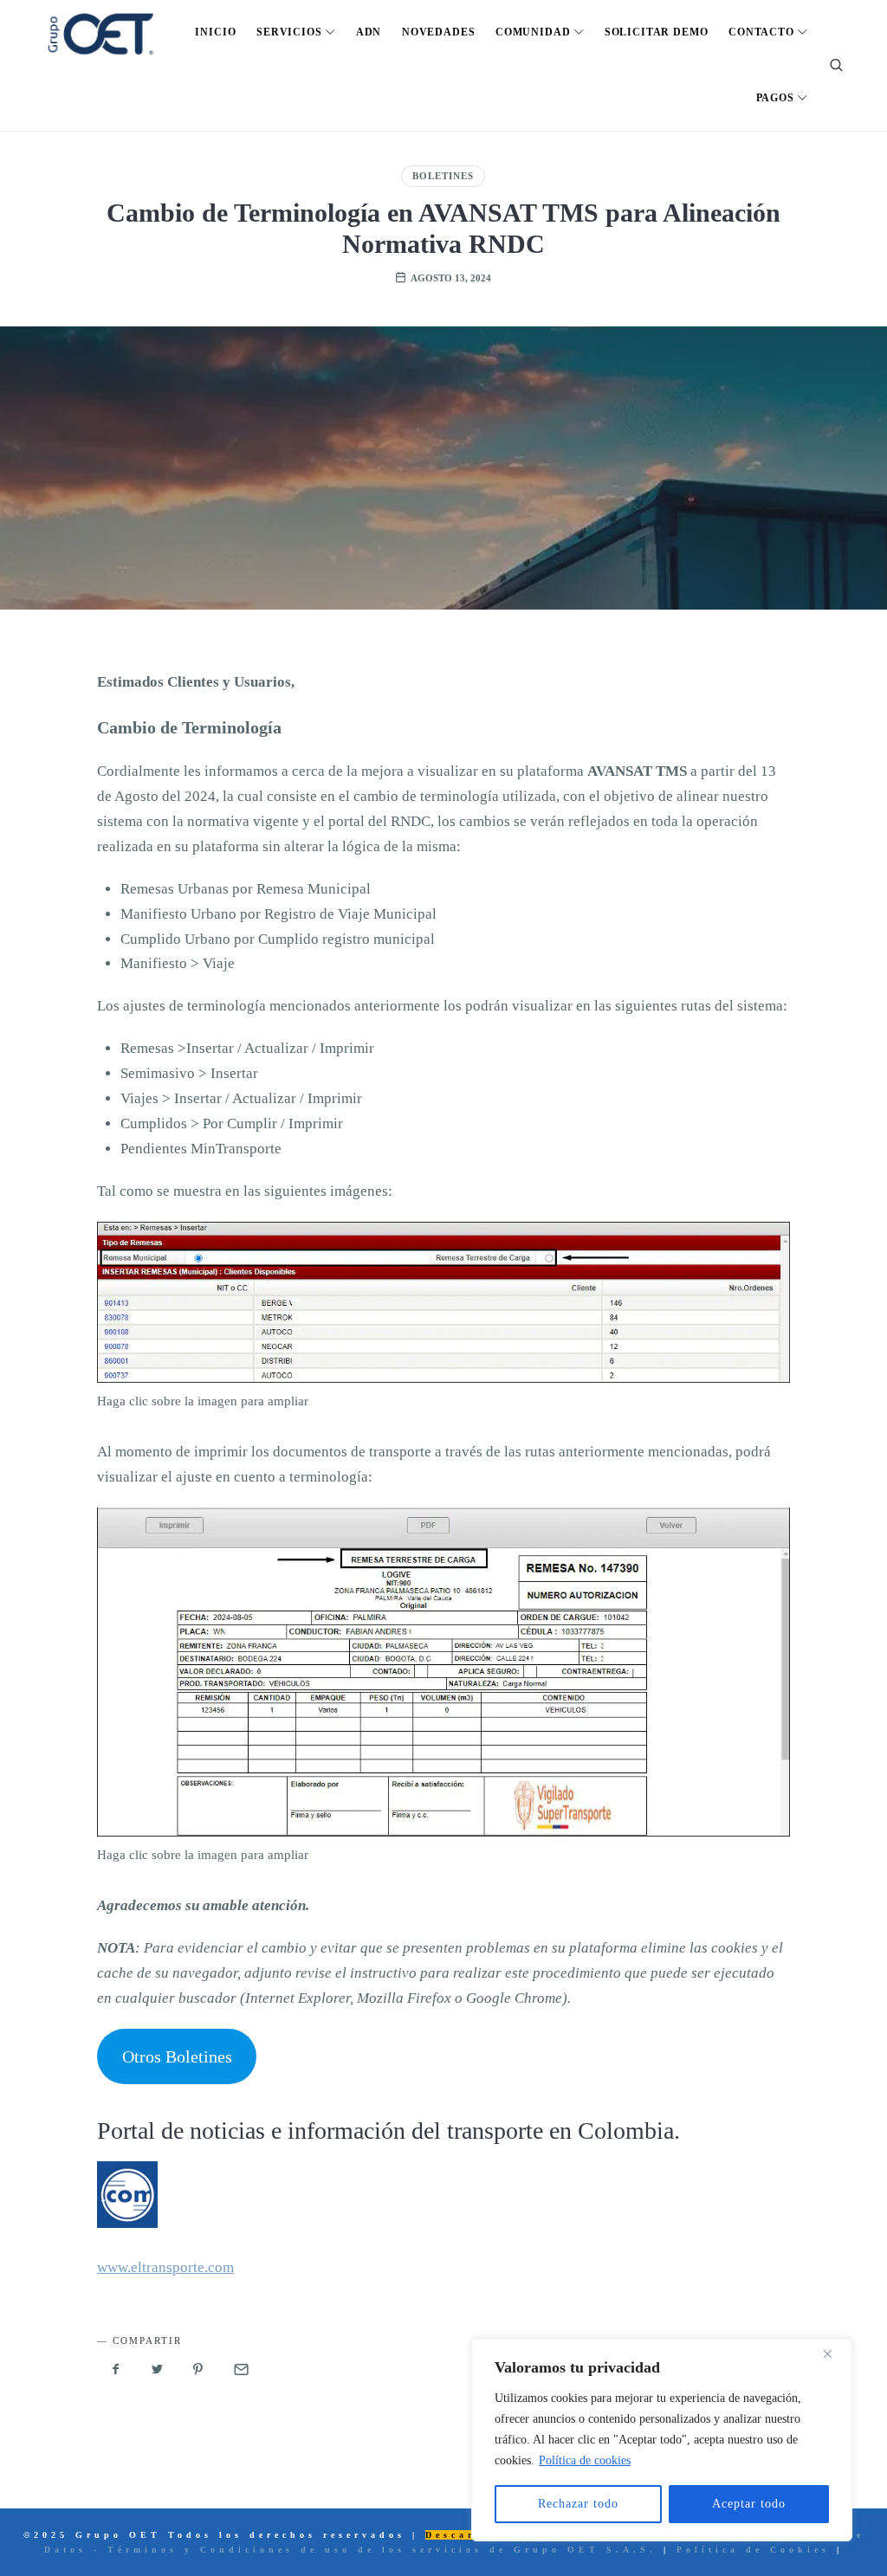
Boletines (443, 176)
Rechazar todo (578, 2504)
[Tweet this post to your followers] (158, 2370)
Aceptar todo (749, 2504)
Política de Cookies (753, 2550)
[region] (662, 2440)
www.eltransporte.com (165, 2267)
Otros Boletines (177, 2056)
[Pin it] (198, 2370)
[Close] (834, 2353)
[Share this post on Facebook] (116, 2370)
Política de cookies (585, 2460)
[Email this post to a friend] (240, 2370)
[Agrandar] (767, 1243)
